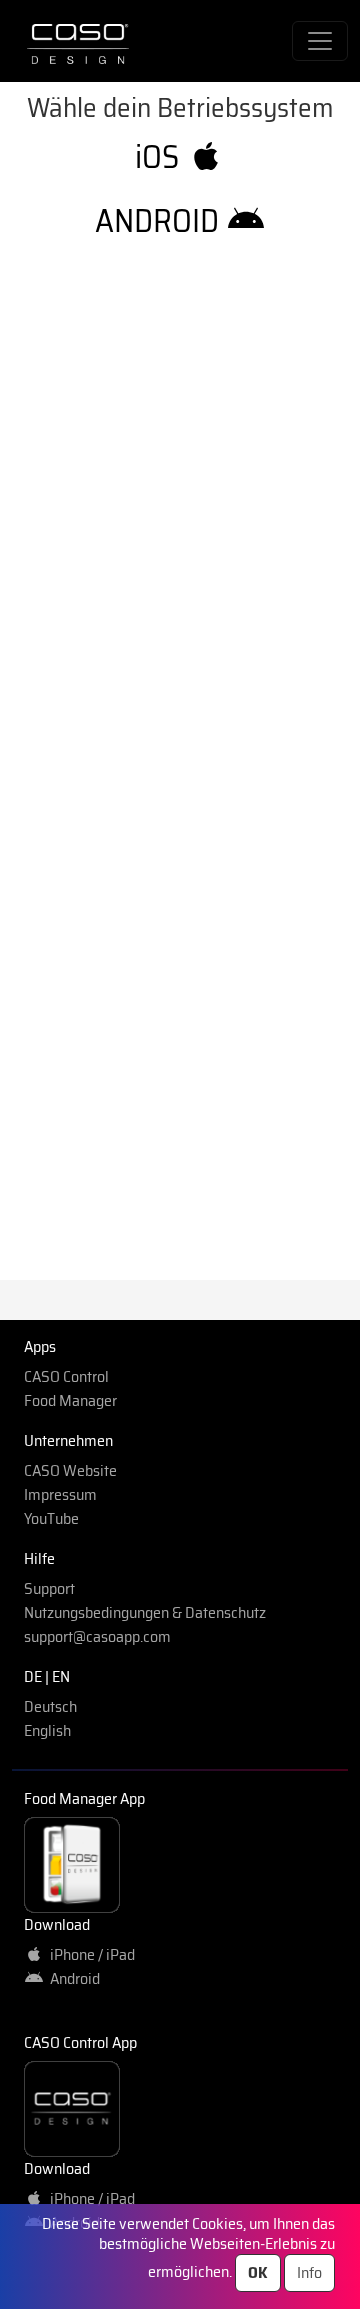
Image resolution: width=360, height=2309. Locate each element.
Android (72, 1978)
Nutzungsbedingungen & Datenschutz (145, 1612)
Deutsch (50, 1706)
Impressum (60, 1494)
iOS (160, 157)
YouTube (51, 1518)
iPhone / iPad (89, 1954)
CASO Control (66, 1376)
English (47, 1730)
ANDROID (160, 221)
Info (309, 2272)
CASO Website (70, 1470)
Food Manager (70, 1400)
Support (49, 1588)
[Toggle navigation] (320, 41)
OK (258, 2272)
